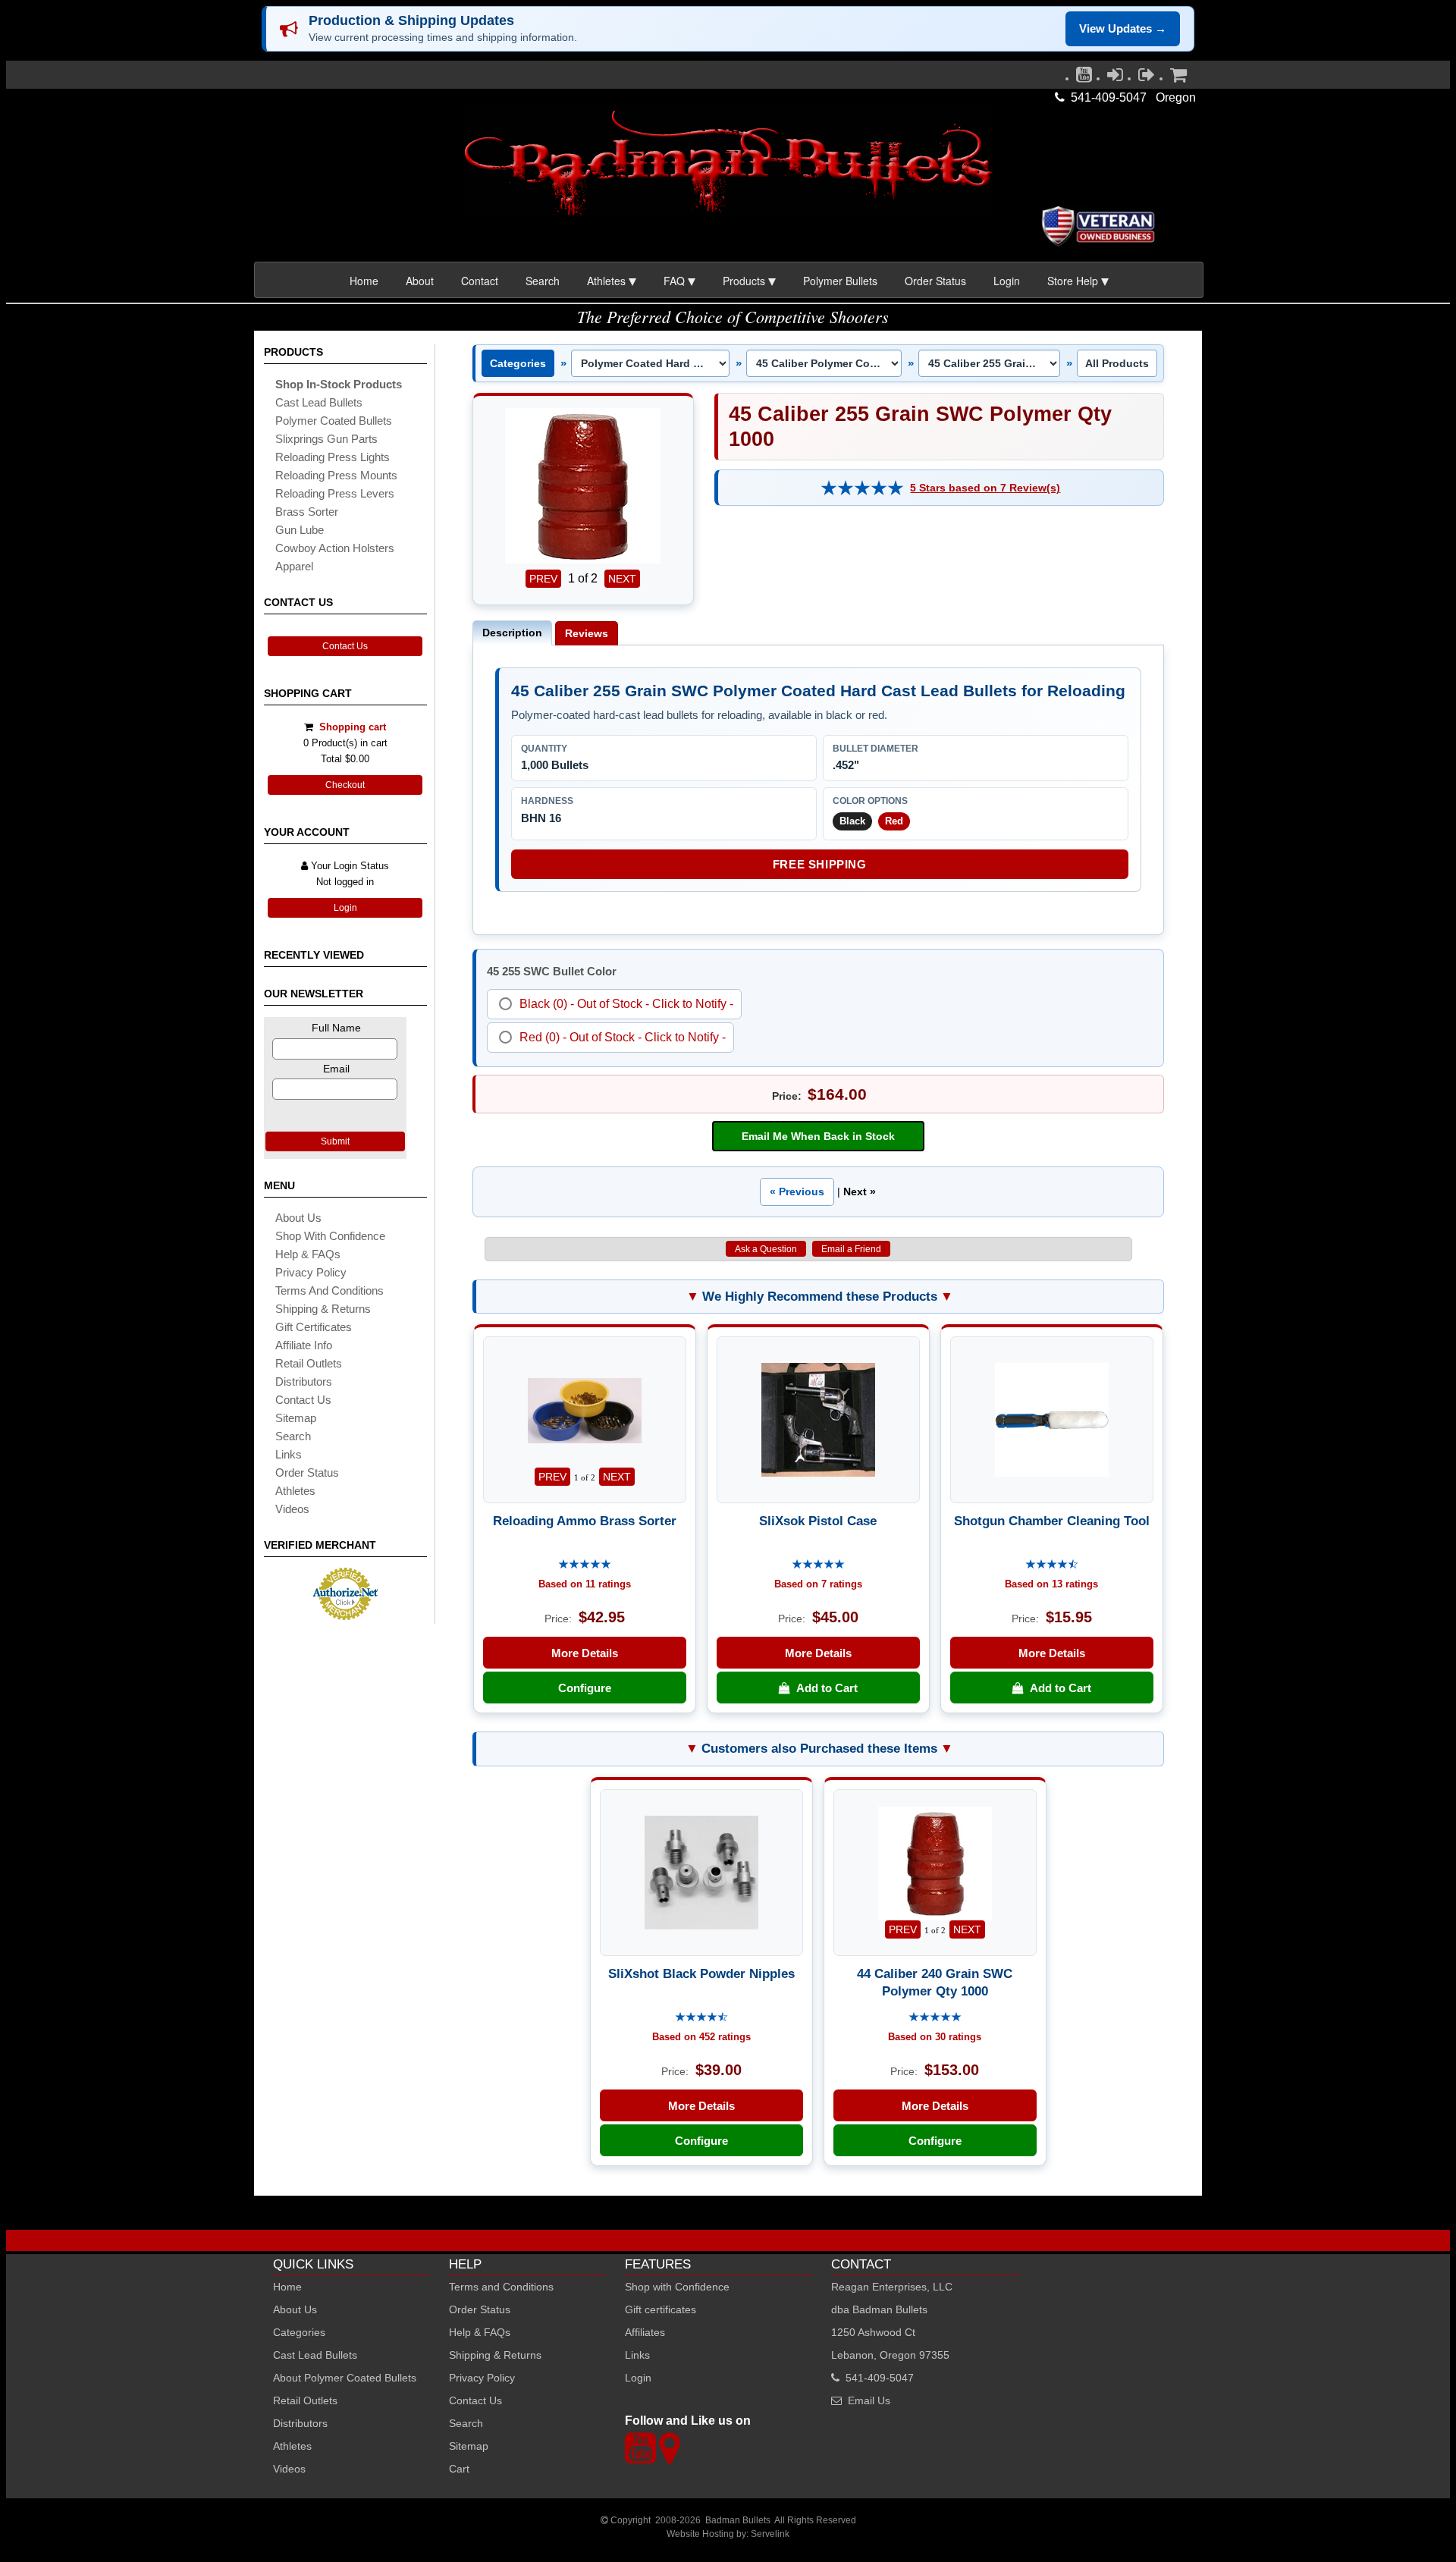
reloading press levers (335, 493)
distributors (304, 1381)
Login (1007, 281)
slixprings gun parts (326, 439)
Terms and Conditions (329, 1290)
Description (512, 633)
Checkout (345, 785)
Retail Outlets (305, 2400)
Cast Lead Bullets (315, 2355)
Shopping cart (353, 727)
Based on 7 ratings (818, 1584)
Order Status (935, 281)
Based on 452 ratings (701, 2037)
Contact (480, 281)
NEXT (622, 579)
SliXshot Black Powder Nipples (701, 1973)
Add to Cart (824, 1688)
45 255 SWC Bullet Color (552, 971)
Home (364, 281)
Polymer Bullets (840, 281)
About (420, 281)
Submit (335, 1141)
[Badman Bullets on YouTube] (1084, 78)
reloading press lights (333, 457)
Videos (292, 1509)
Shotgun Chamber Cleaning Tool (1052, 1521)
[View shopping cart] (1178, 78)
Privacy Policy (311, 1272)
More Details (585, 1653)
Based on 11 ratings (585, 1584)
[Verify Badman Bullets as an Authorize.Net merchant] (345, 1614)
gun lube (300, 530)
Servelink (770, 2534)
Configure (585, 1688)
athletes (295, 1491)
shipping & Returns (323, 1309)
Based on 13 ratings (1051, 1584)
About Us (298, 1218)
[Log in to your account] (1115, 78)
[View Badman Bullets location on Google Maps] (669, 2457)
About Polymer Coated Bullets (345, 2378)
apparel (294, 566)
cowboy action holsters (335, 548)
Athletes (292, 2446)
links (289, 1454)
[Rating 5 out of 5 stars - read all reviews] (862, 488)
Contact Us (345, 646)
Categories (518, 363)
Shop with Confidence (330, 1236)
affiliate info (304, 1345)
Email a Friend (851, 1249)
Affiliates (645, 2332)
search (293, 1436)
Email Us (869, 2400)
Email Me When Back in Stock (818, 1136)
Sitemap (469, 2446)
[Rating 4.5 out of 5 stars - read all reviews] (1052, 1565)
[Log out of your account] (1147, 78)
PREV (543, 579)
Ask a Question (766, 1249)
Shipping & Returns (495, 2355)
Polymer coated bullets (334, 421)
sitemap (296, 1418)
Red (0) (540, 1037)
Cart (459, 2469)
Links (637, 2355)
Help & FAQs (308, 1254)
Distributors (300, 2423)
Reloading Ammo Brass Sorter (585, 1521)
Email (336, 1069)
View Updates (1123, 28)
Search (543, 281)
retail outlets (309, 1363)
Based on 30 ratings (935, 2037)
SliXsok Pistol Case (818, 1521)
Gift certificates (314, 1327)
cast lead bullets (319, 402)
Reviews (587, 633)
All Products (1117, 363)
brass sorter (307, 512)
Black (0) (543, 1004)
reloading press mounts (336, 475)
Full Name (336, 1028)
